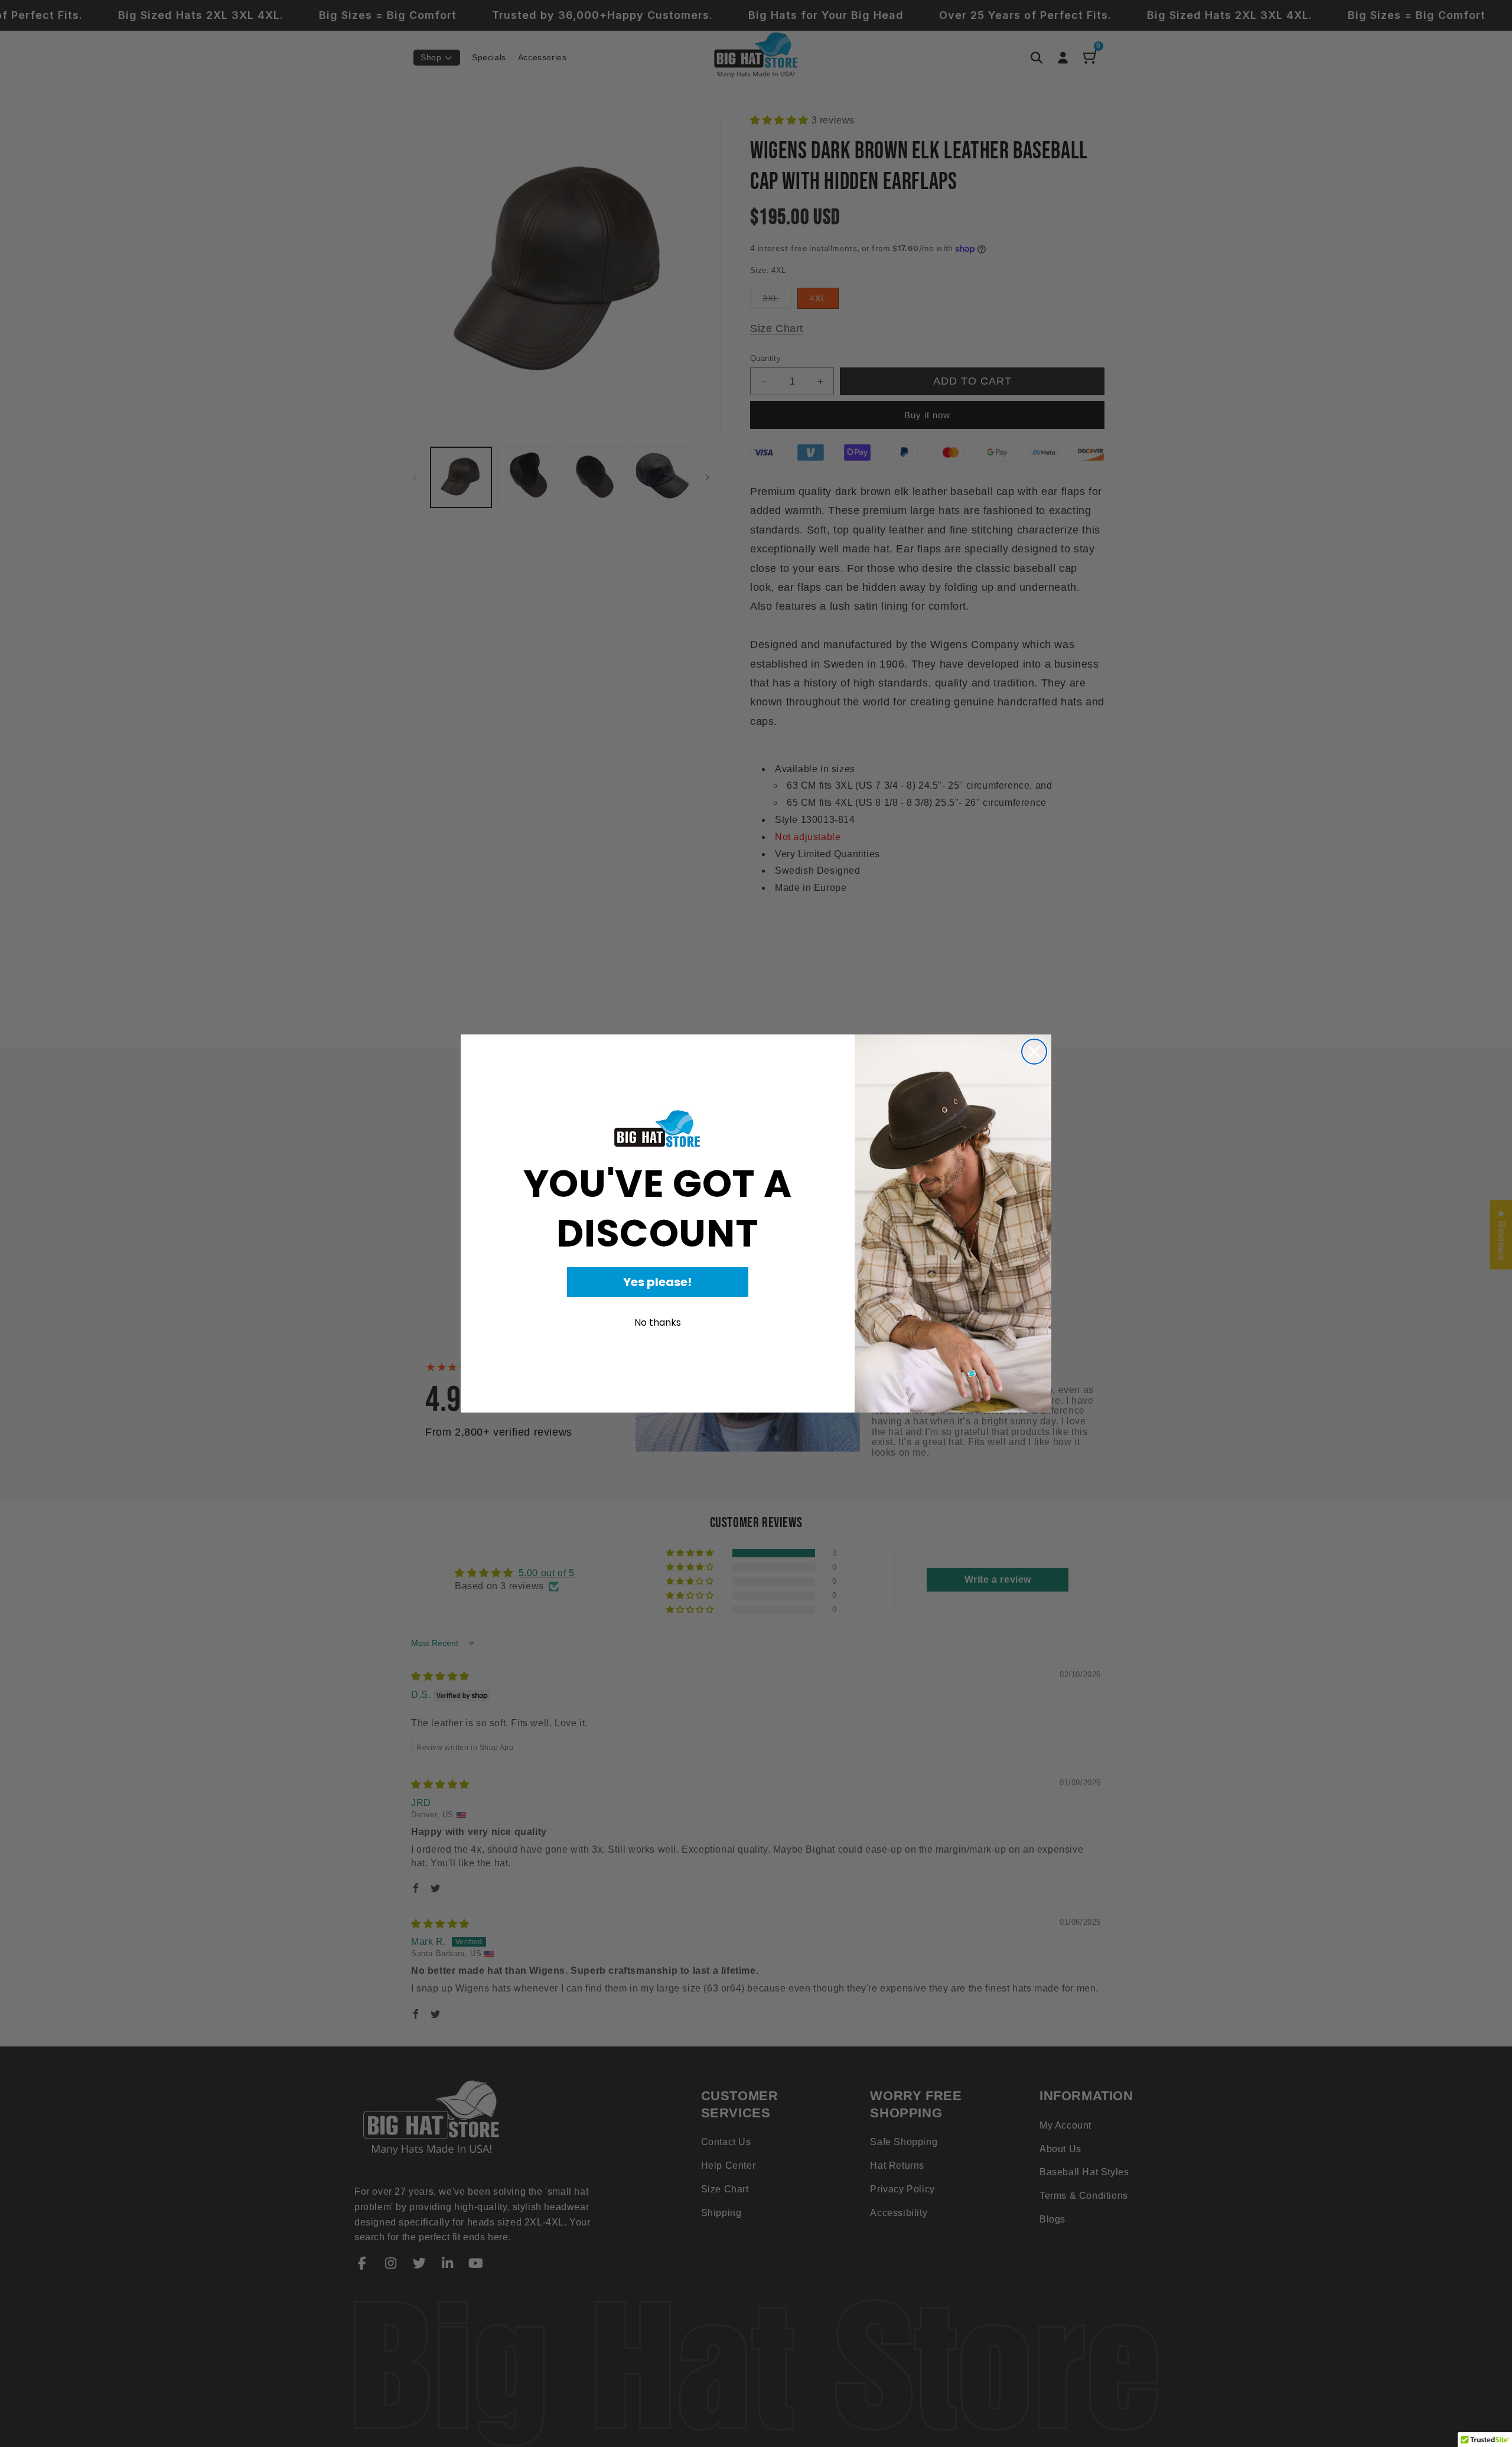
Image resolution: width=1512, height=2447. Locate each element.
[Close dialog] (1034, 1052)
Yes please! (657, 1282)
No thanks (658, 1322)
